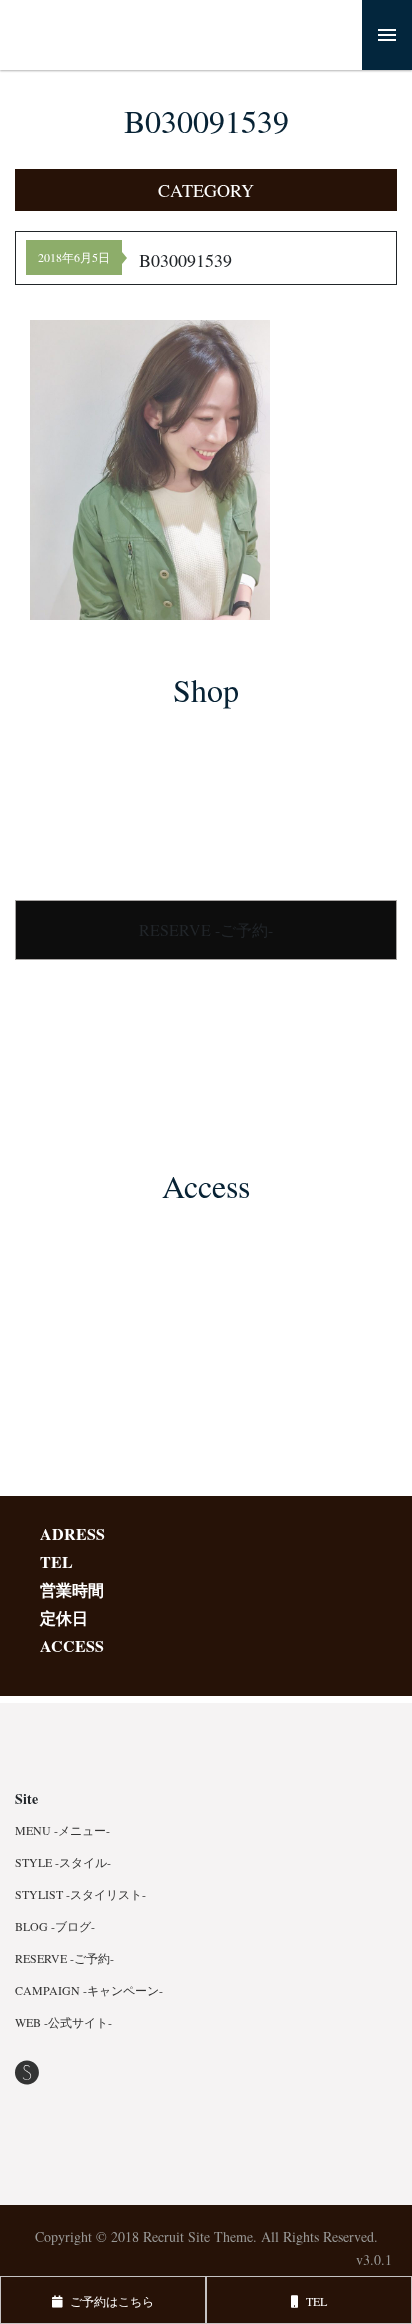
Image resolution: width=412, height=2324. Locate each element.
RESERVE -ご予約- (206, 929)
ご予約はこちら (108, 2301)
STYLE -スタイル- (63, 1862)
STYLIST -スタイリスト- (80, 1894)
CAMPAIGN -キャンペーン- (89, 1990)
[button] (206, 190)
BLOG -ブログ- (55, 1926)
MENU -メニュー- (62, 1830)
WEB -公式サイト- (63, 2022)
